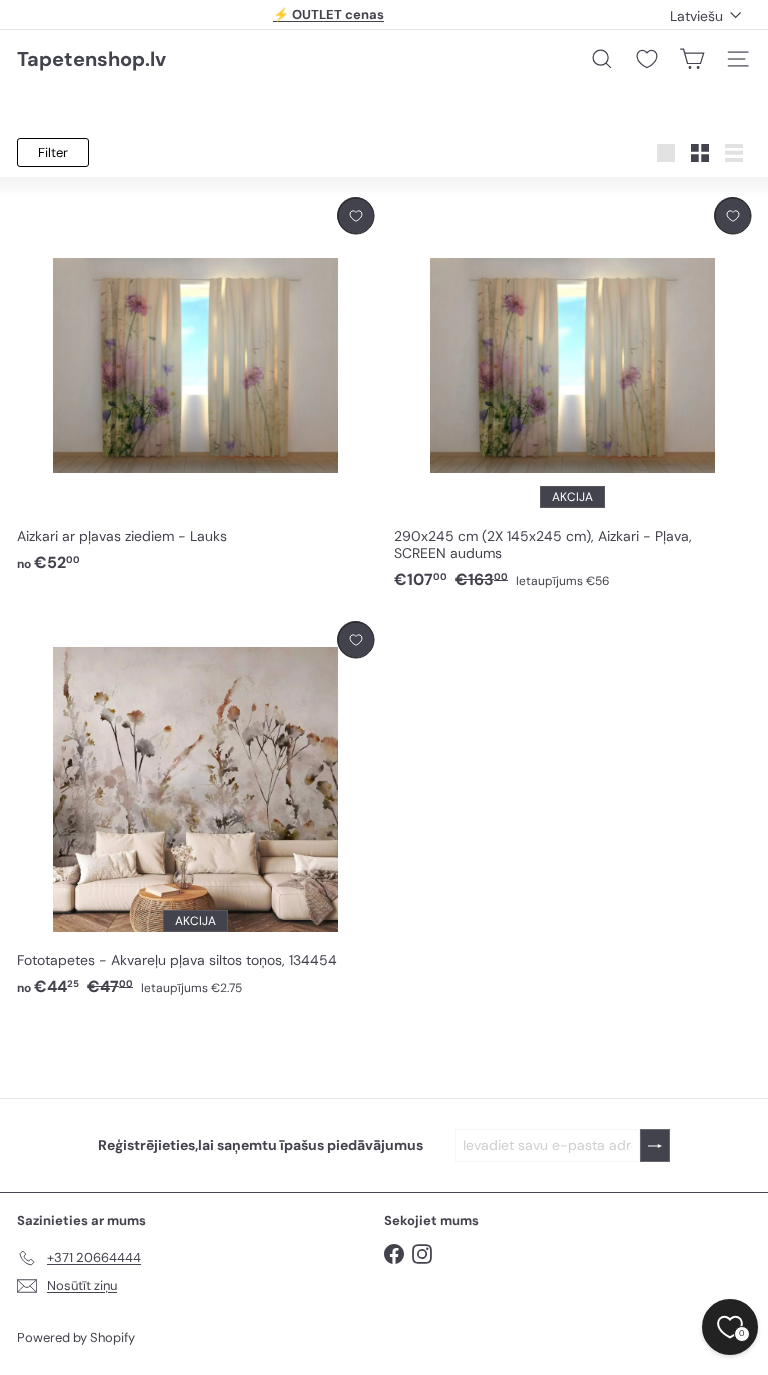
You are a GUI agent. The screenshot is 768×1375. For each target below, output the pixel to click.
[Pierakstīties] (655, 1145)
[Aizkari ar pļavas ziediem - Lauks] (195, 385)
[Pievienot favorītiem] (355, 215)
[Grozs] (692, 59)
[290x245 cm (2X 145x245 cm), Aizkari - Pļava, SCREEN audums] (572, 394)
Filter (53, 152)
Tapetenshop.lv (91, 59)
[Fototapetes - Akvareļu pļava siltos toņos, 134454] (195, 809)
